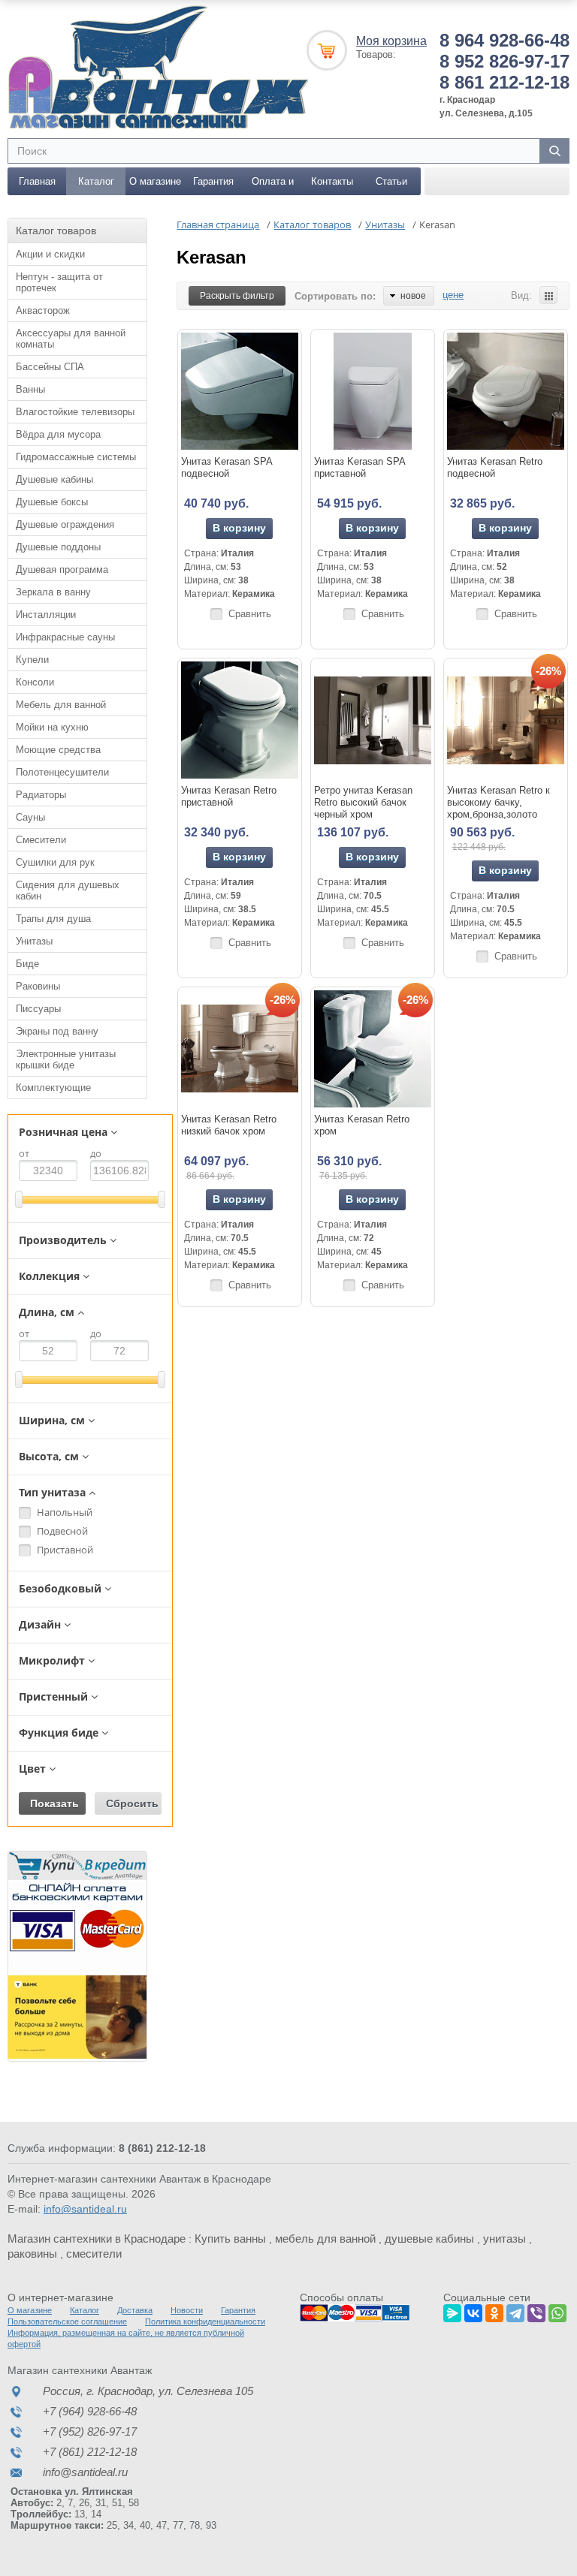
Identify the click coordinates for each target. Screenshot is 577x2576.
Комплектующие (53, 1088)
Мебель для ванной (61, 705)
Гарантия (213, 181)
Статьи (391, 181)
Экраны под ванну (57, 1031)
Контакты (332, 181)
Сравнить (250, 614)
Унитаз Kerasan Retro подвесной (495, 467)
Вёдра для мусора (58, 434)
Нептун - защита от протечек (59, 282)
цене (453, 295)
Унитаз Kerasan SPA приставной (359, 467)
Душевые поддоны (58, 547)
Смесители (41, 840)
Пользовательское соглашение (67, 2321)
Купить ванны (230, 2239)
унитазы (504, 2239)
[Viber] (536, 2311)
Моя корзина (391, 41)
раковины (32, 2254)
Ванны (30, 389)
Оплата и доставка (273, 185)
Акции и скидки (50, 254)
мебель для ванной (325, 2239)
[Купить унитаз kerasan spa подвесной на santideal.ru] (240, 391)
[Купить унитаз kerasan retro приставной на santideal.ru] (240, 720)
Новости (187, 2310)
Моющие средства (58, 750)
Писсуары (38, 1009)
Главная (37, 181)
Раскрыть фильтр (237, 296)
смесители (94, 2254)
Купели (32, 660)
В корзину (239, 528)
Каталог (96, 181)
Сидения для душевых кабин (68, 890)
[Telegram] (515, 2311)
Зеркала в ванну (53, 592)
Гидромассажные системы (76, 457)
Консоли (35, 682)
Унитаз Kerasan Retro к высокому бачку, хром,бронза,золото (498, 802)
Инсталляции (46, 615)
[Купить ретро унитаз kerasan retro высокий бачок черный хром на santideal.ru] (373, 720)
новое (413, 296)
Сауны (30, 817)
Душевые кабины (54, 479)
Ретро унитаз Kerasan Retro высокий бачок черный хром (363, 802)
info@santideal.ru (85, 2209)
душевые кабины (429, 2239)
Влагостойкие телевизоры (75, 412)
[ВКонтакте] (473, 2311)
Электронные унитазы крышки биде (66, 1059)
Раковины (38, 986)
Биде (27, 964)
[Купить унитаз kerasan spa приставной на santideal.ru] (373, 391)
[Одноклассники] (494, 2311)
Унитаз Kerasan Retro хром (362, 1125)
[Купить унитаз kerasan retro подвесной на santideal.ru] (506, 391)
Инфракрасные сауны (65, 637)
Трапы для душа (53, 919)
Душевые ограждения (65, 524)
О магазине (155, 181)
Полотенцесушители (62, 772)
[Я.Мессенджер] (452, 2311)
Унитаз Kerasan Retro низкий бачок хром (229, 1125)
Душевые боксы (52, 502)
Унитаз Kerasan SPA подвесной (227, 467)
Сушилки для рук (55, 862)
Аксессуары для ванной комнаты (71, 339)
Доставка (135, 2310)
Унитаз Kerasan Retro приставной (229, 796)
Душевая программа (62, 569)
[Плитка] (548, 295)
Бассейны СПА (50, 367)
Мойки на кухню (52, 727)
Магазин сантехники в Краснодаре (97, 2239)
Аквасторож (43, 310)
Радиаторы (41, 795)
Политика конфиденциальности (205, 2321)
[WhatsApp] (557, 2311)
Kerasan (211, 257)
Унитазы (34, 941)
